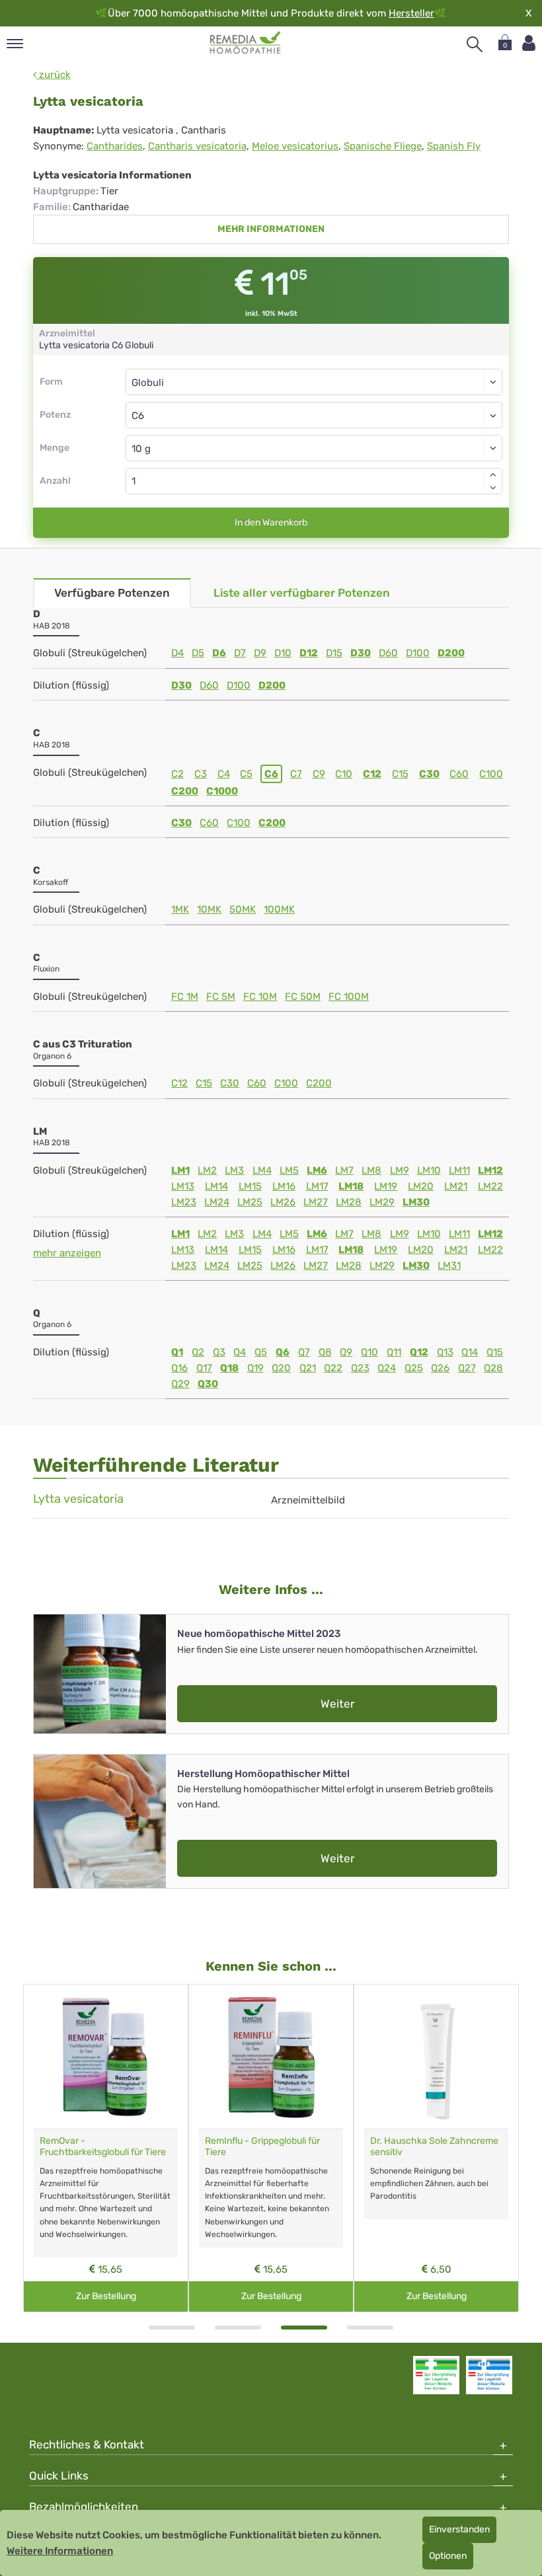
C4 (224, 774)
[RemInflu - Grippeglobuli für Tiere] (271, 2057)
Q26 (440, 1368)
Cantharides (115, 146)
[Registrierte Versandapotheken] (436, 2375)
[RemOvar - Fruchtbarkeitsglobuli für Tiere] (106, 2057)
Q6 (283, 1352)
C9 (319, 774)
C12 (372, 774)
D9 (260, 653)
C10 (344, 774)
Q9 (346, 1352)
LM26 (283, 1202)
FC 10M (260, 997)
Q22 (333, 1368)
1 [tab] (172, 2328)
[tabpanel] (106, 2148)
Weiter (337, 1704)
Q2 (198, 1352)
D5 (198, 653)
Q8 (325, 1352)
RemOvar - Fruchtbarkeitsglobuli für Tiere (103, 2146)
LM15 (250, 1186)
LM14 (216, 1186)
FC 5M (221, 997)
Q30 (208, 1384)
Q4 (240, 1352)
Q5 (261, 1352)
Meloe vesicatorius (295, 146)
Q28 (493, 1368)
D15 (334, 653)
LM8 (371, 1170)
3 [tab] (304, 2328)
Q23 (360, 1368)
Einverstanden (459, 2529)
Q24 (387, 1368)
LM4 (262, 1170)
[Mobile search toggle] (475, 44)
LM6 (317, 1170)
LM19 (386, 1186)
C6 (271, 774)
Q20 (281, 1368)
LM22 (490, 1186)
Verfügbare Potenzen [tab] (112, 593)
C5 (246, 774)
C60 (459, 774)
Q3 (219, 1352)
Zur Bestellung (106, 2296)
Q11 (394, 1352)
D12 (309, 653)
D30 (361, 653)
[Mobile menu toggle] (15, 45)
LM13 (183, 1186)
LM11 (459, 1170)
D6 (219, 653)
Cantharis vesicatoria (197, 146)
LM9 (400, 1170)
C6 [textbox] (138, 416)
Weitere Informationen (60, 2551)
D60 (388, 653)
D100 (418, 653)
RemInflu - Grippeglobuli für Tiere (262, 2146)
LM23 (184, 1202)
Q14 (470, 1352)
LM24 (217, 1202)
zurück (54, 75)
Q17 (204, 1368)
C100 (491, 774)
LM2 (207, 1170)
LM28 (349, 1202)
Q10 (369, 1352)
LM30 (416, 1202)
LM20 (421, 1186)
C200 (185, 791)
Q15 (495, 1352)
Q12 (419, 1352)
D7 (240, 653)
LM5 (289, 1170)
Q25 (414, 1368)
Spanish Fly (454, 146)
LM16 (284, 1186)
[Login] (529, 43)
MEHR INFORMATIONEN (271, 229)
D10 (283, 653)
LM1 (180, 1170)
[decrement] (493, 488)
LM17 (317, 1186)
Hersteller (411, 13)
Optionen (448, 2556)
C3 (201, 774)
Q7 (304, 1352)
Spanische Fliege (383, 146)
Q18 (229, 1368)
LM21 (456, 1186)
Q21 (308, 1368)
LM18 (351, 1186)
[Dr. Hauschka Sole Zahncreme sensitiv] (436, 2057)
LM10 (429, 1170)
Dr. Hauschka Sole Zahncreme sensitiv (434, 2146)
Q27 (467, 1368)
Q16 (179, 1368)
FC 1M (185, 997)
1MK (180, 909)
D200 (451, 653)
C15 (400, 774)
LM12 (490, 1170)
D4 (177, 653)
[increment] (493, 474)
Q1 (177, 1352)
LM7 (344, 1170)
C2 (177, 774)
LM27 (316, 1202)
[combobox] (314, 415)
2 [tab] (238, 2328)
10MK (209, 909)
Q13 (445, 1352)
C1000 (222, 791)
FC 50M (303, 997)
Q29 (180, 1384)
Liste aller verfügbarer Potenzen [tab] (302, 593)
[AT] (246, 43)
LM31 (449, 1266)
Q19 (255, 1368)
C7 (296, 774)
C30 (429, 774)
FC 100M (349, 997)
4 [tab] (370, 2328)
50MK (243, 909)
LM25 (250, 1202)
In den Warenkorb (271, 522)
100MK (279, 909)
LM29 (382, 1202)
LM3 (234, 1170)
